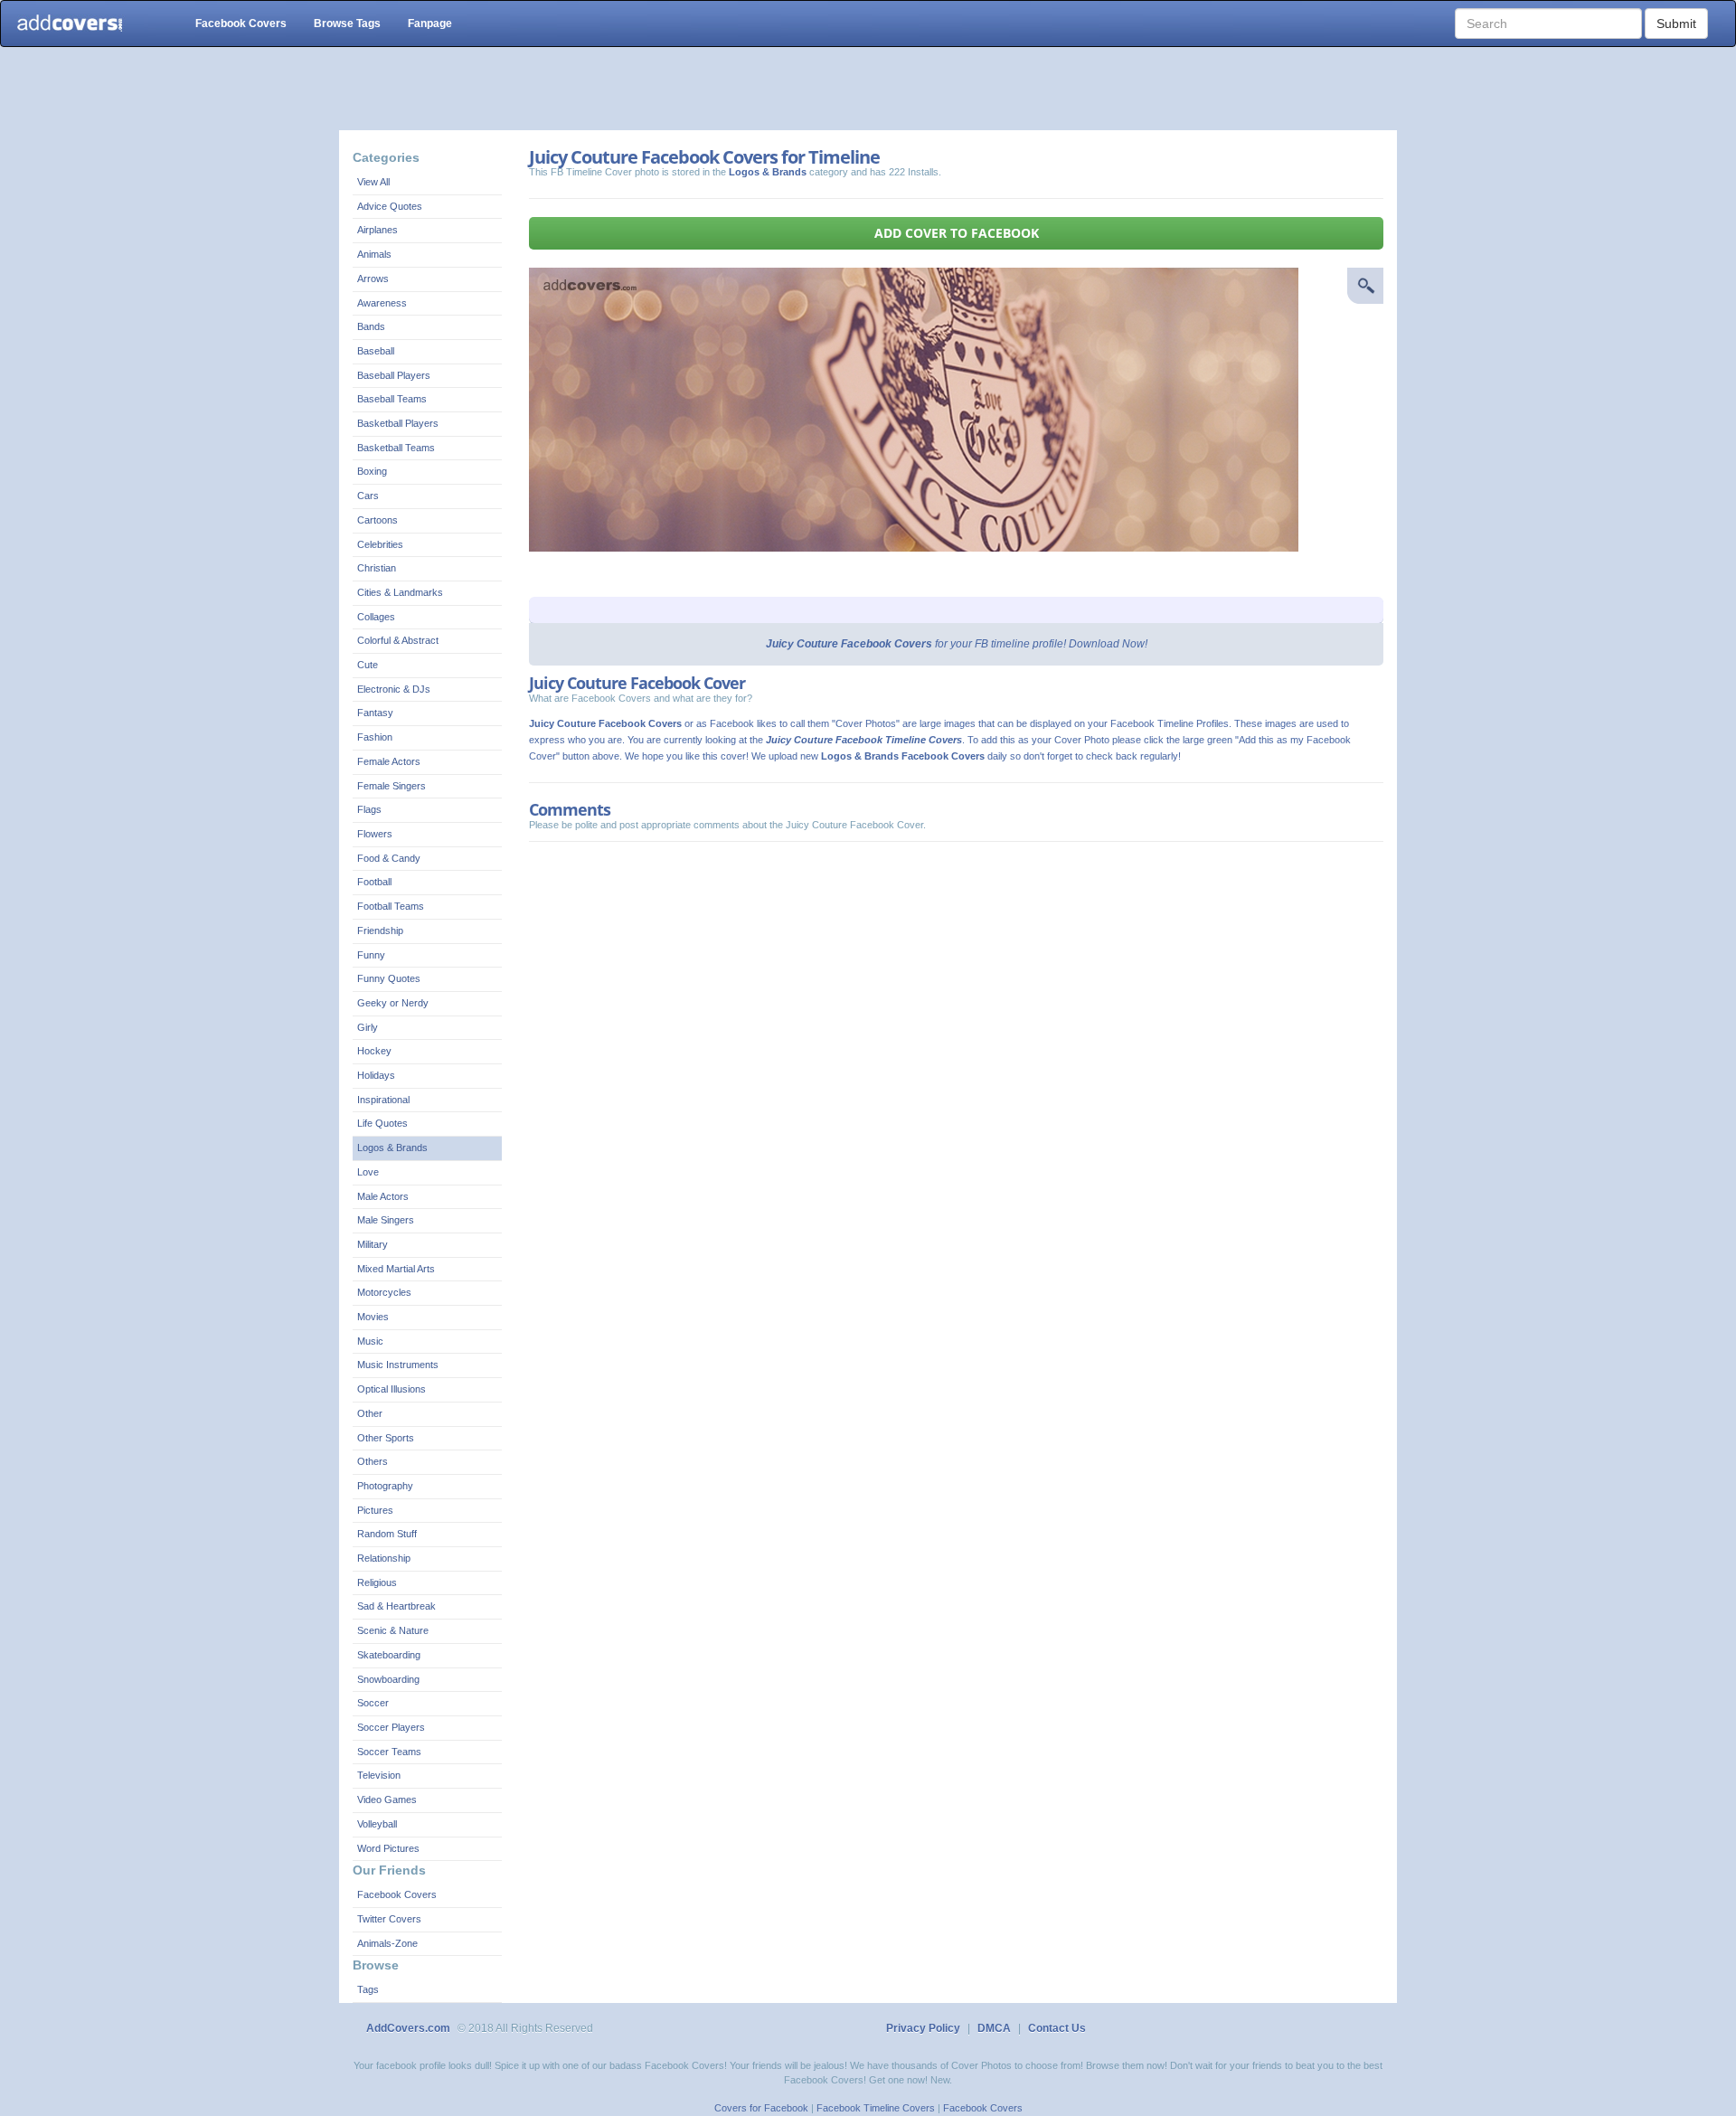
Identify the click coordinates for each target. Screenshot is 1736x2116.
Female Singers (392, 786)
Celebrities (380, 544)
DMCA (994, 2028)
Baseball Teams (392, 399)
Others (373, 1461)
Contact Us (1057, 2028)
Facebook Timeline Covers (876, 2108)
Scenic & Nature (393, 1630)
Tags (368, 1989)
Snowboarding (388, 1679)
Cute (368, 665)
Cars (368, 496)
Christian (377, 568)
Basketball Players (398, 423)
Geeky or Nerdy (393, 1003)
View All (373, 182)
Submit (1676, 24)
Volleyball (377, 1824)
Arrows (373, 279)
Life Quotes (382, 1123)
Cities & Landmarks (400, 592)
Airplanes (377, 230)
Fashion (375, 737)
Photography (385, 1486)
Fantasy (375, 713)
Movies (373, 1317)
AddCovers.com (408, 2028)
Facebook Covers (241, 24)
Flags (369, 809)
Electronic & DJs (394, 689)
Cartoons (377, 520)
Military (373, 1244)
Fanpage (430, 24)
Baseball (376, 351)
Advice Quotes (390, 206)
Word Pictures (388, 1848)
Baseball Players (394, 375)
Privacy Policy (923, 2028)
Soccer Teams (389, 1752)
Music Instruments (398, 1365)
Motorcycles (384, 1292)
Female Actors (389, 761)
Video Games (387, 1800)
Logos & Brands (392, 1148)
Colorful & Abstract (398, 640)
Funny (371, 955)
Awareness (382, 303)
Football (374, 882)
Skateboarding (389, 1655)
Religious (377, 1582)
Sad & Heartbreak (396, 1606)
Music (370, 1341)
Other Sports (386, 1438)
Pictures (375, 1510)
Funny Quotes (389, 978)
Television (379, 1775)
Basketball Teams (396, 448)
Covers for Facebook (761, 2108)
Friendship (380, 930)
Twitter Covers (389, 1919)
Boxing (372, 471)
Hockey (374, 1051)
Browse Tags (347, 24)
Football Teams (391, 906)
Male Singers (386, 1220)
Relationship (384, 1558)
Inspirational (383, 1100)
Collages (376, 617)
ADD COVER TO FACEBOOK (957, 233)
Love (368, 1172)
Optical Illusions (392, 1389)
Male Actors (383, 1196)
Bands (371, 326)
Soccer (373, 1703)
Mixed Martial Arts (396, 1269)
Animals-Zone (387, 1943)
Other (370, 1413)
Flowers (375, 834)
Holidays (376, 1075)
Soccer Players (391, 1727)
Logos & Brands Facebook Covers (903, 756)
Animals (374, 254)
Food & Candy (389, 858)
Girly (368, 1027)
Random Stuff (387, 1534)
